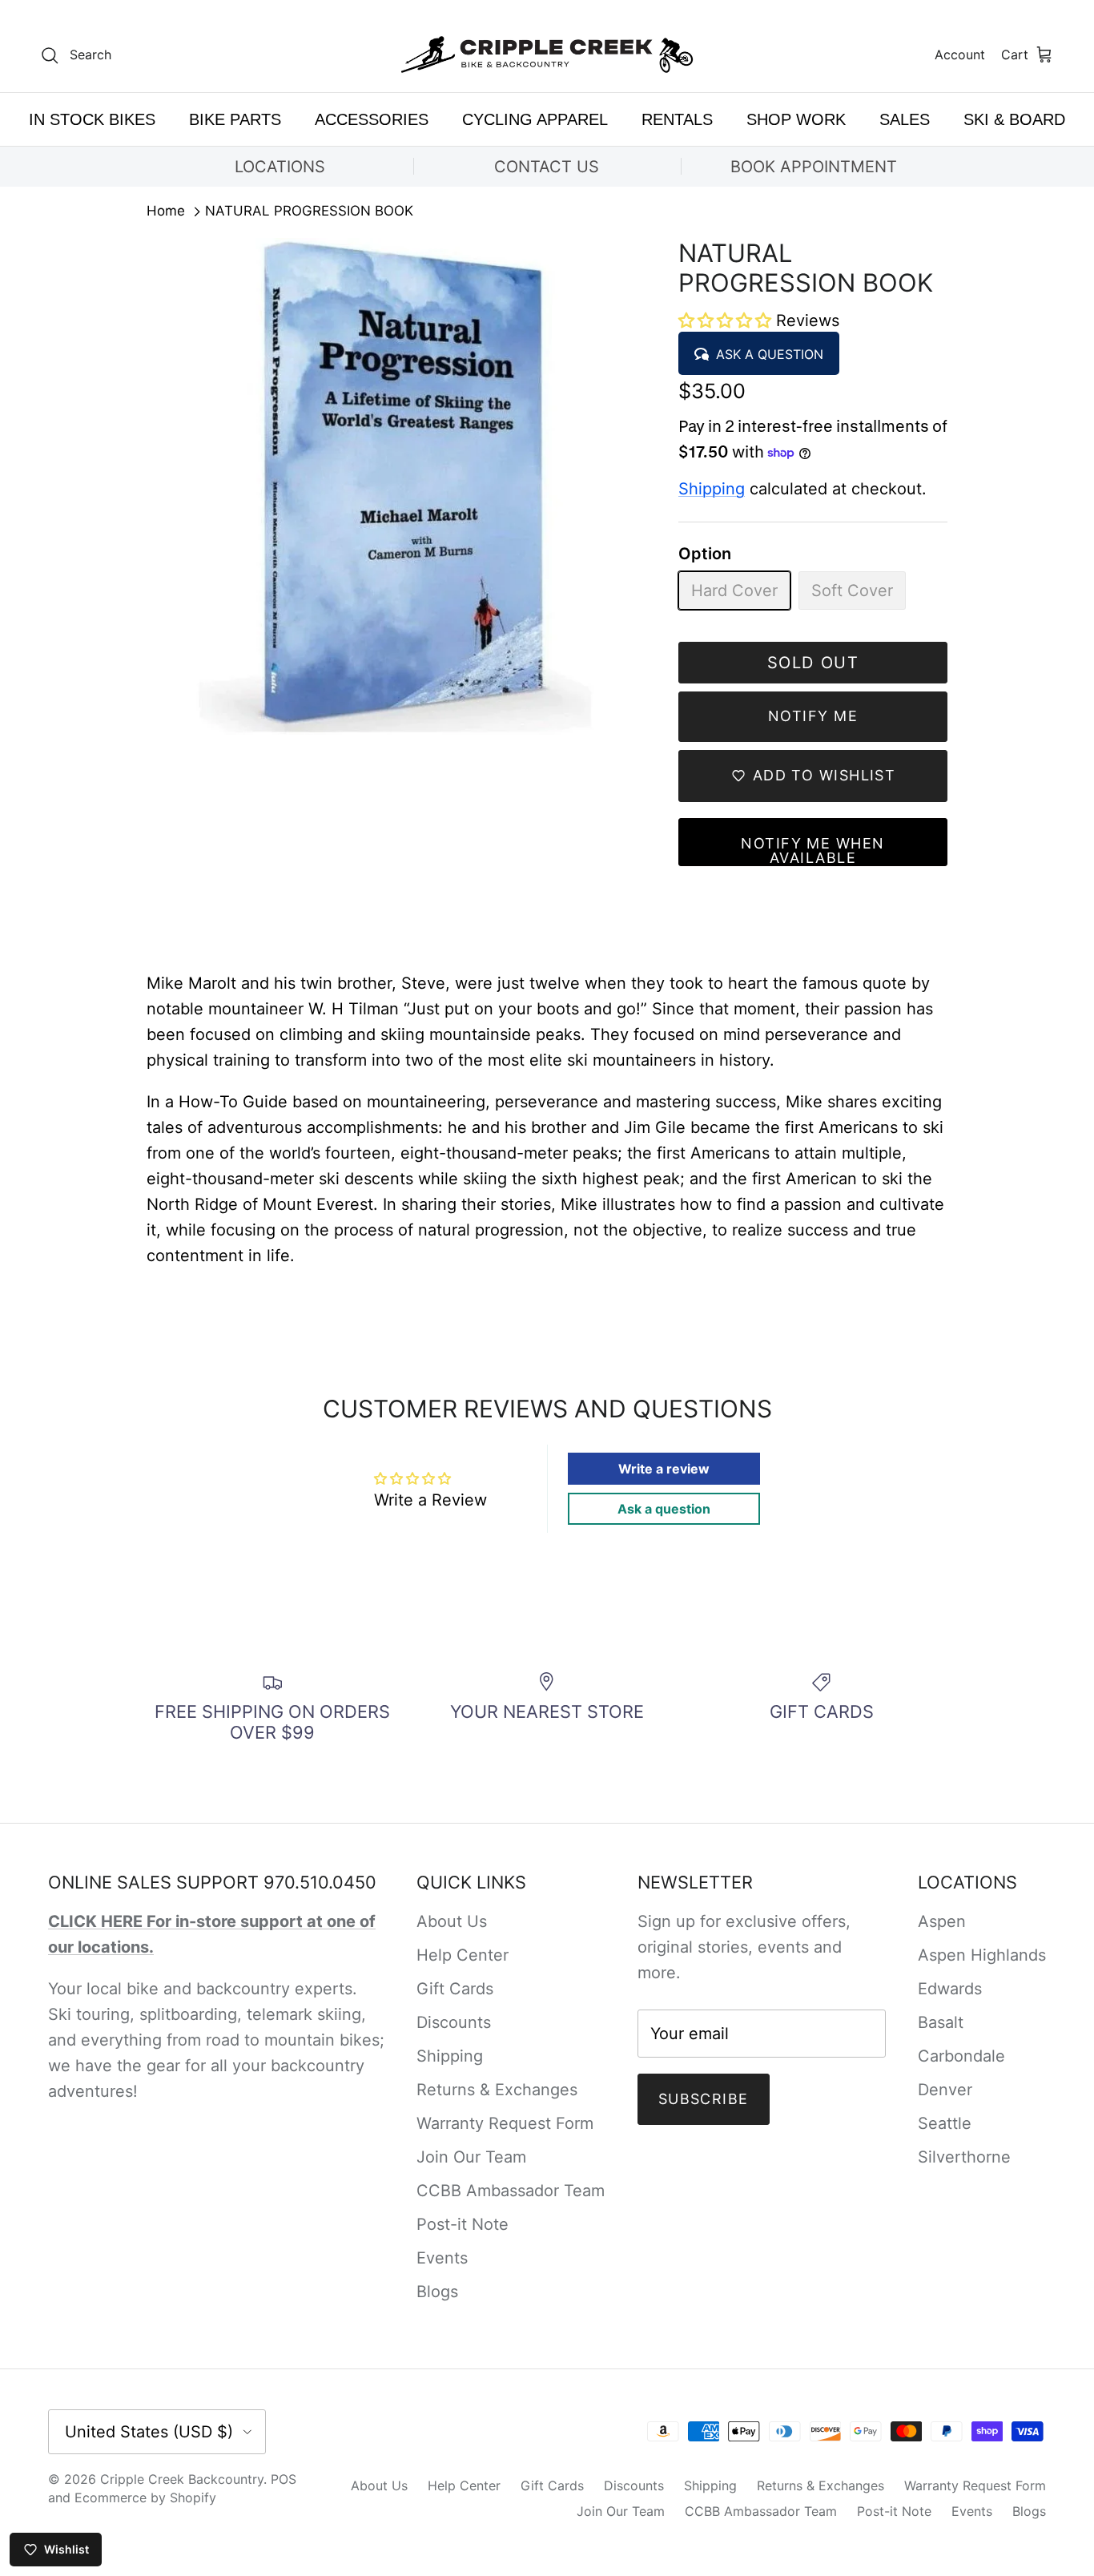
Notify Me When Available (812, 851)
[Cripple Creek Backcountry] (547, 55)
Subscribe (704, 2099)
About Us (452, 1921)
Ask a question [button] (664, 1509)
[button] (727, 320)
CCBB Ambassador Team (511, 2191)
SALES (905, 119)
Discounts (454, 2022)
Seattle (945, 2123)
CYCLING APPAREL (535, 119)
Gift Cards (455, 1989)
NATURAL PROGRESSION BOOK (309, 212)
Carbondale (961, 2056)
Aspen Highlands (982, 1955)
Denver (945, 2090)
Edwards (950, 1989)
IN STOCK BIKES (92, 119)
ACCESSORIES (372, 119)
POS (284, 2479)
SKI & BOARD (1014, 119)
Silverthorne (964, 2157)
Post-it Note (463, 2224)
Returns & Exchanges (497, 2090)
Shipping (712, 489)
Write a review (664, 1469)
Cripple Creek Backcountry (182, 2479)
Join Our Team (471, 2157)
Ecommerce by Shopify (145, 2497)
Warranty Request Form (505, 2123)
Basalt (941, 2022)
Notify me (813, 716)
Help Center (463, 1955)
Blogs (437, 2292)
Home (166, 212)
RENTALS (677, 119)
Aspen (942, 1921)
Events (442, 2258)
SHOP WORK (796, 119)
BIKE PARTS (235, 119)
